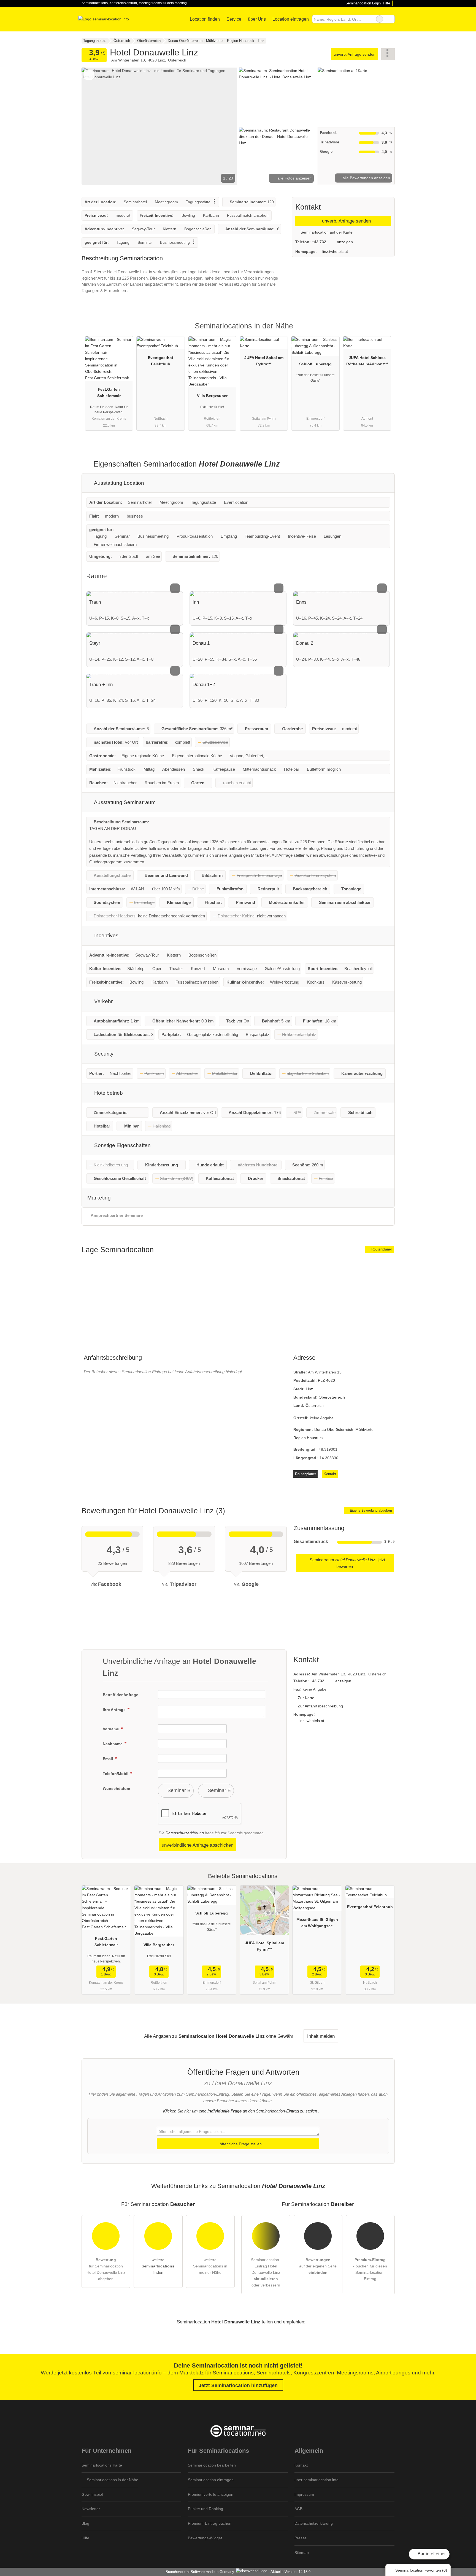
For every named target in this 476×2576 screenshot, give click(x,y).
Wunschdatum (116, 1788)
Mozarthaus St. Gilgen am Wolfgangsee (317, 1923)
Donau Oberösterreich (334, 1429)
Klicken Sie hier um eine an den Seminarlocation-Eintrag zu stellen (240, 2111)
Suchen (390, 19)
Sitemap (302, 2553)
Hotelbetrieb (108, 1093)
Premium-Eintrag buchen (210, 2523)
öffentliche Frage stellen (240, 2144)
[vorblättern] (224, 126)
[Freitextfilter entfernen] (380, 19)
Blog (85, 2523)
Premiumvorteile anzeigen (211, 2494)
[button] (159, 126)
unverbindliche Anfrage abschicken (198, 1845)
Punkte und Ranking (205, 2509)
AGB (298, 2509)
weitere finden (158, 2266)
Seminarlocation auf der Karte (326, 232)
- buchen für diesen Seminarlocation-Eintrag (370, 2269)
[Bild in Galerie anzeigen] (277, 97)
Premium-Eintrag (383, 331)
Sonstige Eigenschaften (122, 1145)
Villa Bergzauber (212, 396)
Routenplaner (381, 1249)
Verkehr (103, 1001)
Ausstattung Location (118, 483)
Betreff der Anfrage (121, 1695)
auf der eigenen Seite (318, 2266)
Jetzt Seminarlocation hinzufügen (238, 2385)
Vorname (111, 1729)
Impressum (304, 2494)
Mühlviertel (365, 1429)
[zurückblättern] (95, 126)
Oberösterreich (332, 1397)
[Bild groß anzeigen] (135, 594)
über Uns (257, 19)
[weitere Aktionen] (388, 54)
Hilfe (386, 3)
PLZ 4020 (326, 1380)
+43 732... (321, 242)
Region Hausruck (308, 1438)
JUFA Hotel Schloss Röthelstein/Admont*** (367, 361)
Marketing (99, 1198)
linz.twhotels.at (335, 251)
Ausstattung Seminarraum (124, 802)
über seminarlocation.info (317, 2480)
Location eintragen (291, 19)
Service (234, 19)
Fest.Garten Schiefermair (109, 393)
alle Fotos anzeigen (294, 178)
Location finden (205, 19)
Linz (309, 1389)
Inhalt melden (321, 2036)
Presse (301, 2538)
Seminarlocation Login (362, 3)
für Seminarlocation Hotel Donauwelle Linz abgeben (106, 2269)
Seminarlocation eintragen (211, 2480)
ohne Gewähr (280, 2036)
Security (103, 1054)
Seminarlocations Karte (102, 2465)
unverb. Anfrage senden (355, 54)
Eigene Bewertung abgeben (370, 1511)
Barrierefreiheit (432, 2554)
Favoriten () (421, 2570)
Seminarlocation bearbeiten (212, 2465)
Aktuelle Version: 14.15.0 (290, 2572)
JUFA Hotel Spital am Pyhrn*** (264, 361)
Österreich (315, 1405)
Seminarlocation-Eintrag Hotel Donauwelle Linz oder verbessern (266, 2272)
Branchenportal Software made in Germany (199, 2572)
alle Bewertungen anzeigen (366, 178)
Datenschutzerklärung (185, 1833)
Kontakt (330, 1474)
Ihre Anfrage (115, 1710)
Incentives (106, 935)
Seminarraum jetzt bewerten (347, 1563)
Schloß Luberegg (315, 364)
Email (108, 1759)
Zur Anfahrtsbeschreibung (320, 1706)
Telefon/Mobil (116, 1774)
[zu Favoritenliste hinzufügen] (89, 75)
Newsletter (91, 2509)
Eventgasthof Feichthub (161, 361)
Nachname (113, 1744)
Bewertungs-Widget (205, 2538)
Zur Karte (306, 1698)
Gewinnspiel (92, 2494)
